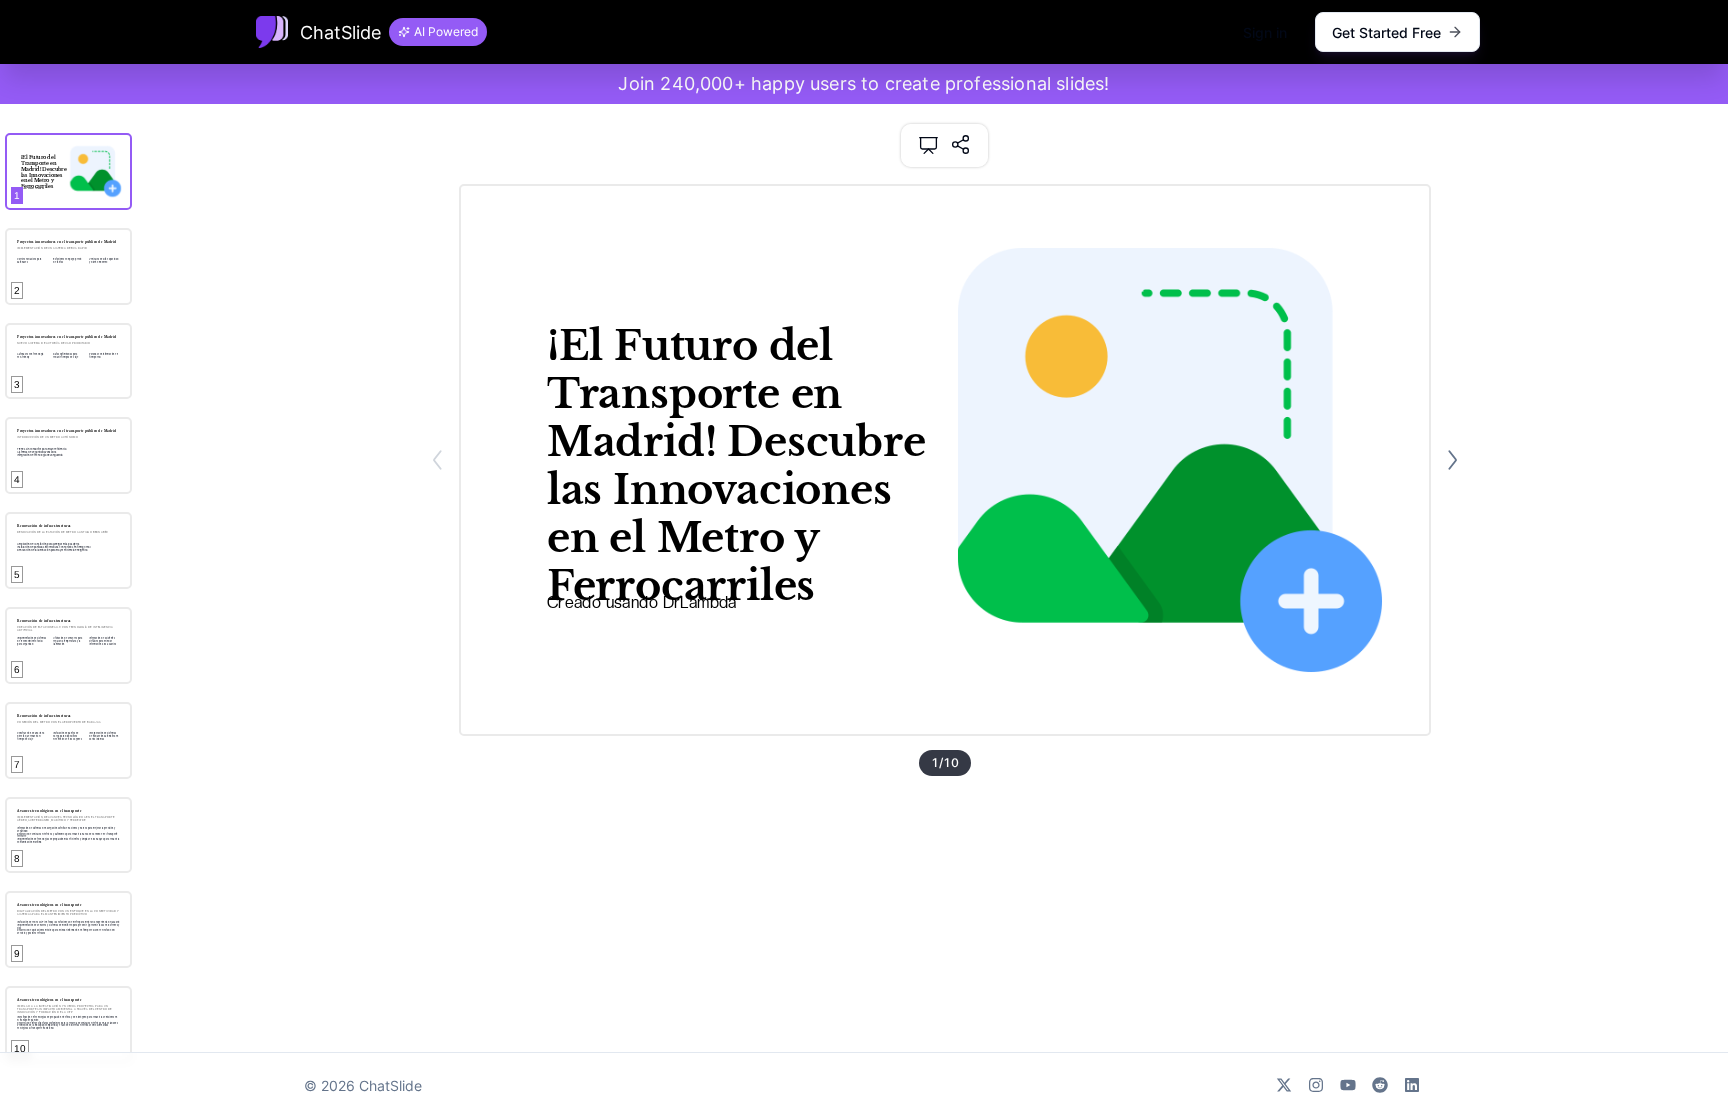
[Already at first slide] (437, 460)
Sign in (1265, 32)
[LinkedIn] (1412, 1085)
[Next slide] (1452, 460)
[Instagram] (1316, 1085)
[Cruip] (272, 32)
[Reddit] (1380, 1085)
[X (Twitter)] (1284, 1085)
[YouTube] (1348, 1085)
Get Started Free (1386, 32)
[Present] (928, 145)
